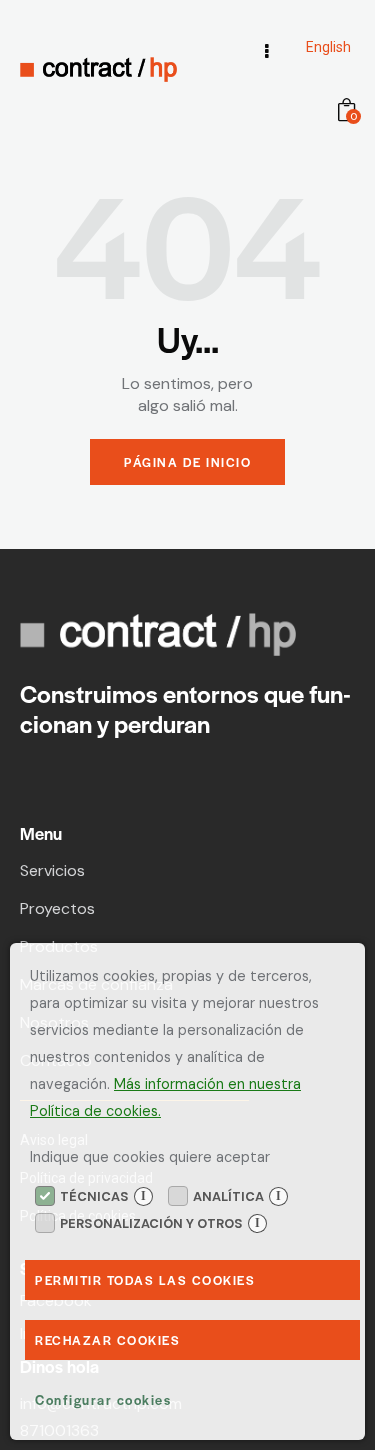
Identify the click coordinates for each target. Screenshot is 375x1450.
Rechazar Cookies (107, 1340)
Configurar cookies (103, 1399)
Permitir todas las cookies (145, 1280)
